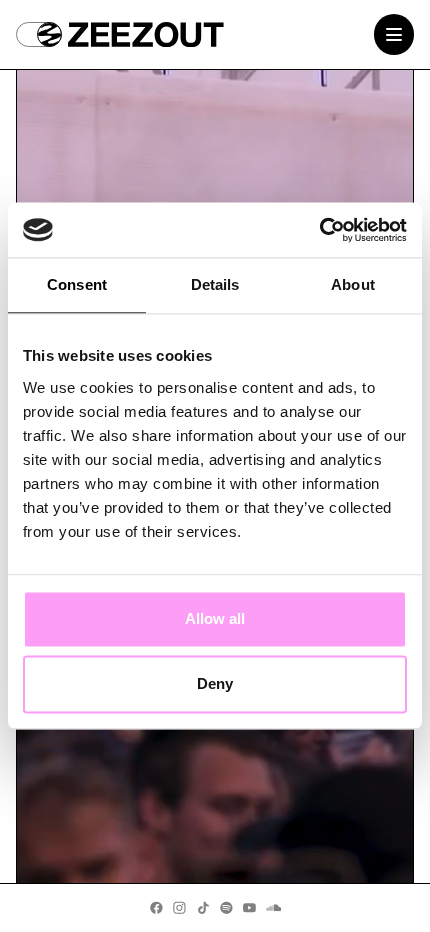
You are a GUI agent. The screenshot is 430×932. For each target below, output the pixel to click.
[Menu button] (394, 34)
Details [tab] (215, 285)
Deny (215, 684)
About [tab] (353, 285)
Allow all (215, 618)
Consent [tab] (77, 285)
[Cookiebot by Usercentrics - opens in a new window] (319, 229)
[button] (39, 34)
